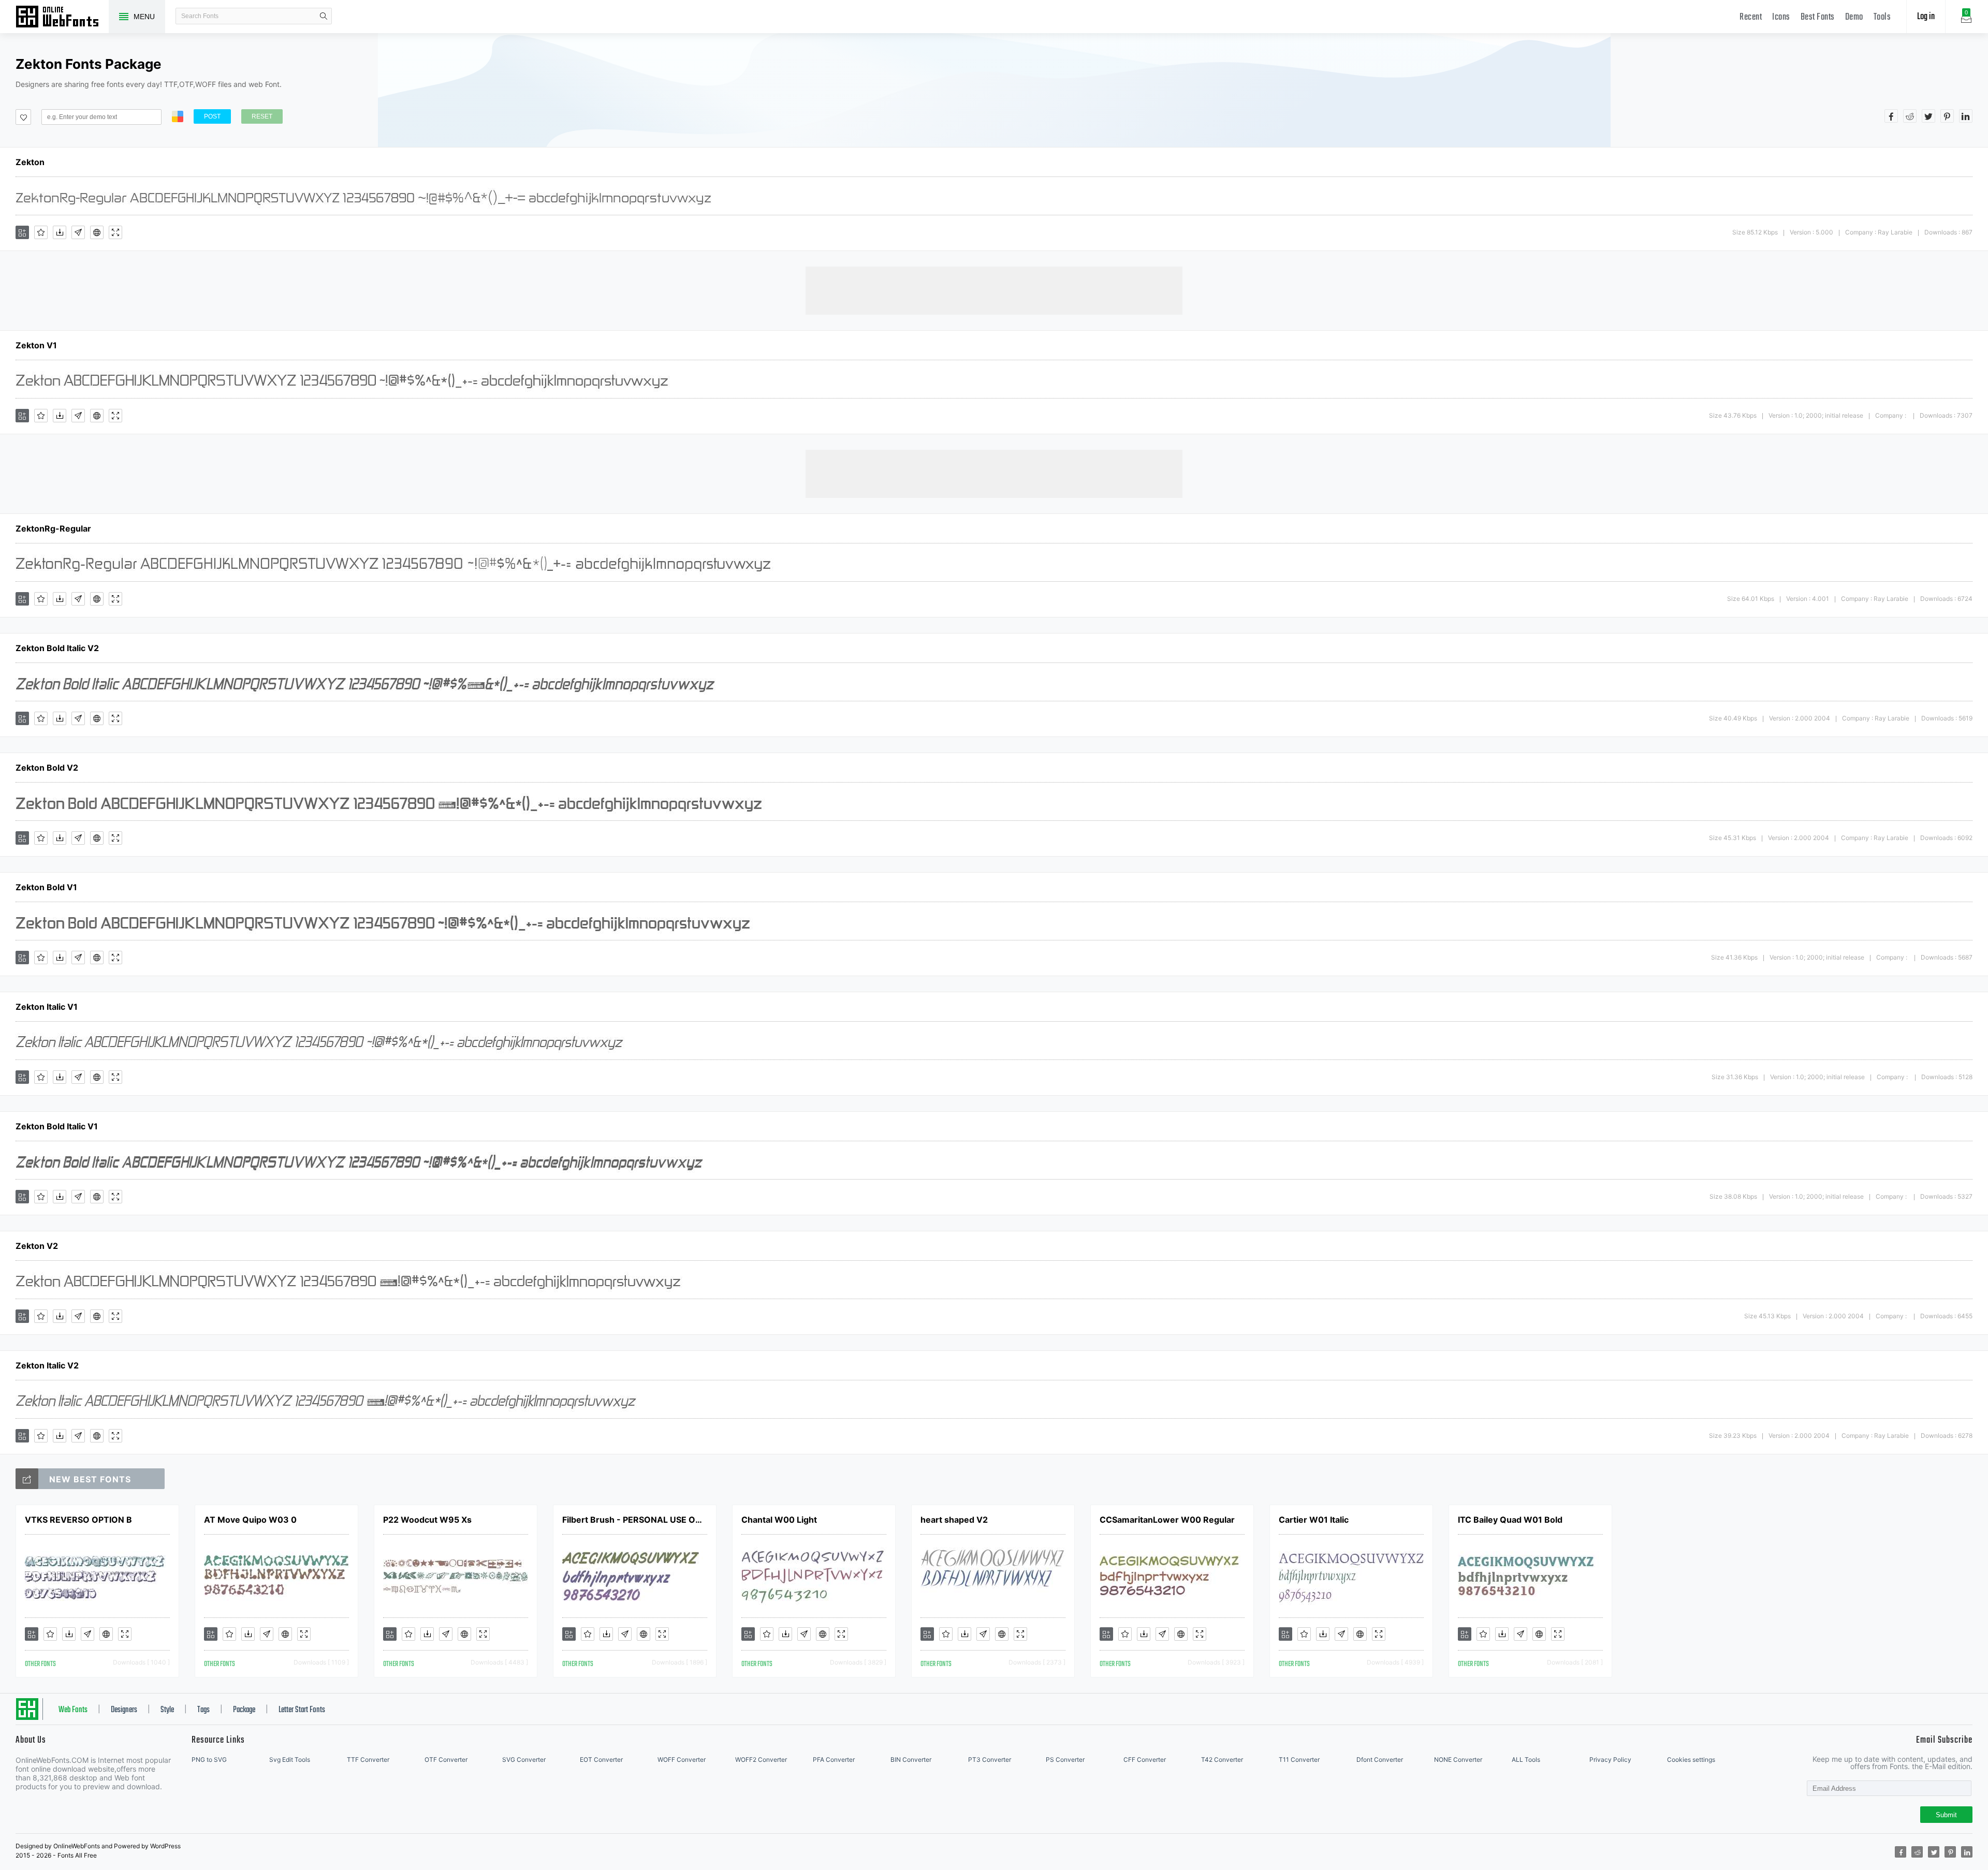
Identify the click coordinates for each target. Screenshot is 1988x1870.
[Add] (22, 232)
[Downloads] (60, 232)
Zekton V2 (37, 1246)
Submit (1946, 1815)
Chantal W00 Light (779, 1520)
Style (167, 1710)
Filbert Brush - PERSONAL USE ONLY (635, 1520)
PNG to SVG (209, 1759)
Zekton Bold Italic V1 (57, 1126)
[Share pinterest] (1947, 116)
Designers (124, 1710)
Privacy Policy (1610, 1759)
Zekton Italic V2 (47, 1365)
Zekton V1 (36, 345)
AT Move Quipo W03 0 (250, 1520)
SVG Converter (524, 1759)
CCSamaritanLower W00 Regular (1167, 1520)
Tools (1882, 17)
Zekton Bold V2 (47, 768)
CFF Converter (1145, 1759)
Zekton (30, 162)
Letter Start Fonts (302, 1710)
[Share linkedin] (1966, 116)
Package (244, 1710)
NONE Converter (1458, 1759)
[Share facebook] (1891, 116)
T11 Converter (1299, 1759)
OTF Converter (446, 1759)
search (324, 16)
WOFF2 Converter (761, 1759)
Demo (1854, 17)
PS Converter (1065, 1759)
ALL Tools (1526, 1759)
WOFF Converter (682, 1759)
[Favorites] (41, 232)
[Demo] (115, 232)
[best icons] (27, 1479)
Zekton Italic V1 (47, 1007)
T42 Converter (1222, 1759)
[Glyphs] (78, 232)
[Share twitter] (1928, 116)
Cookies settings (1691, 1759)
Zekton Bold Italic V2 (57, 648)
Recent (1751, 17)
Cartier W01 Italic (1314, 1520)
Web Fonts (73, 1710)
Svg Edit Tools (290, 1759)
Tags (203, 1710)
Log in (1926, 17)
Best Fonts (1818, 17)
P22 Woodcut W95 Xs (427, 1520)
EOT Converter (601, 1759)
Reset (262, 116)
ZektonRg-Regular (53, 528)
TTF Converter (368, 1759)
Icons (1781, 17)
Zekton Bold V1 (46, 887)
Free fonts (62, 18)
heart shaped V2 (954, 1520)
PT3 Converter (990, 1759)
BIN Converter (911, 1759)
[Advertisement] (994, 290)
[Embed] (97, 232)
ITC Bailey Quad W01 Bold (1510, 1520)
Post (212, 116)
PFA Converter (834, 1759)
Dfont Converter (1380, 1759)
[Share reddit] (1910, 116)
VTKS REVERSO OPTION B (78, 1520)
